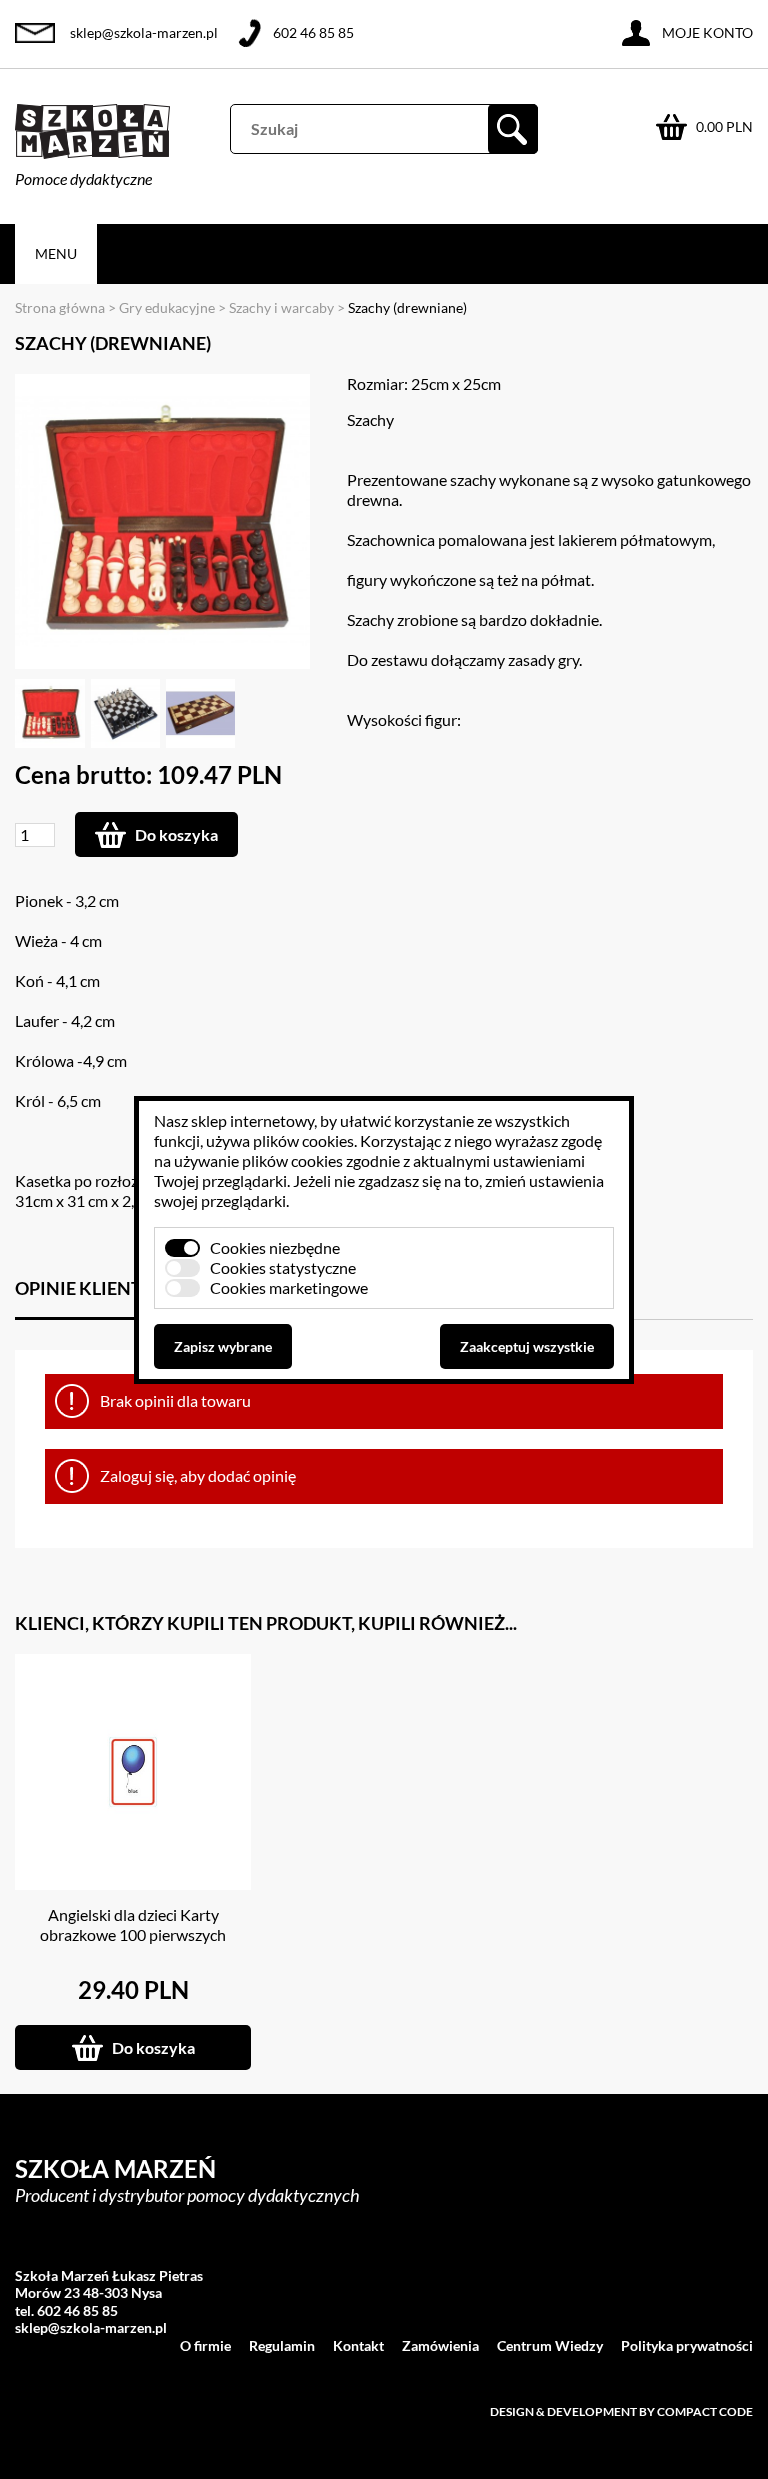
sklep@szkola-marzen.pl (144, 32)
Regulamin (282, 2345)
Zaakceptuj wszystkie (527, 1346)
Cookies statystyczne (283, 1267)
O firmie (205, 2345)
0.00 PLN (724, 126)
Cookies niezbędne (275, 1247)
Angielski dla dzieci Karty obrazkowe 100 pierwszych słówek (133, 1934)
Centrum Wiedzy (550, 2345)
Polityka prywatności (687, 2345)
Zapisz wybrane (223, 1346)
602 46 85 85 (313, 32)
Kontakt (358, 2345)
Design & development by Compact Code (621, 2411)
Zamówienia (440, 2345)
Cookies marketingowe (289, 1287)
